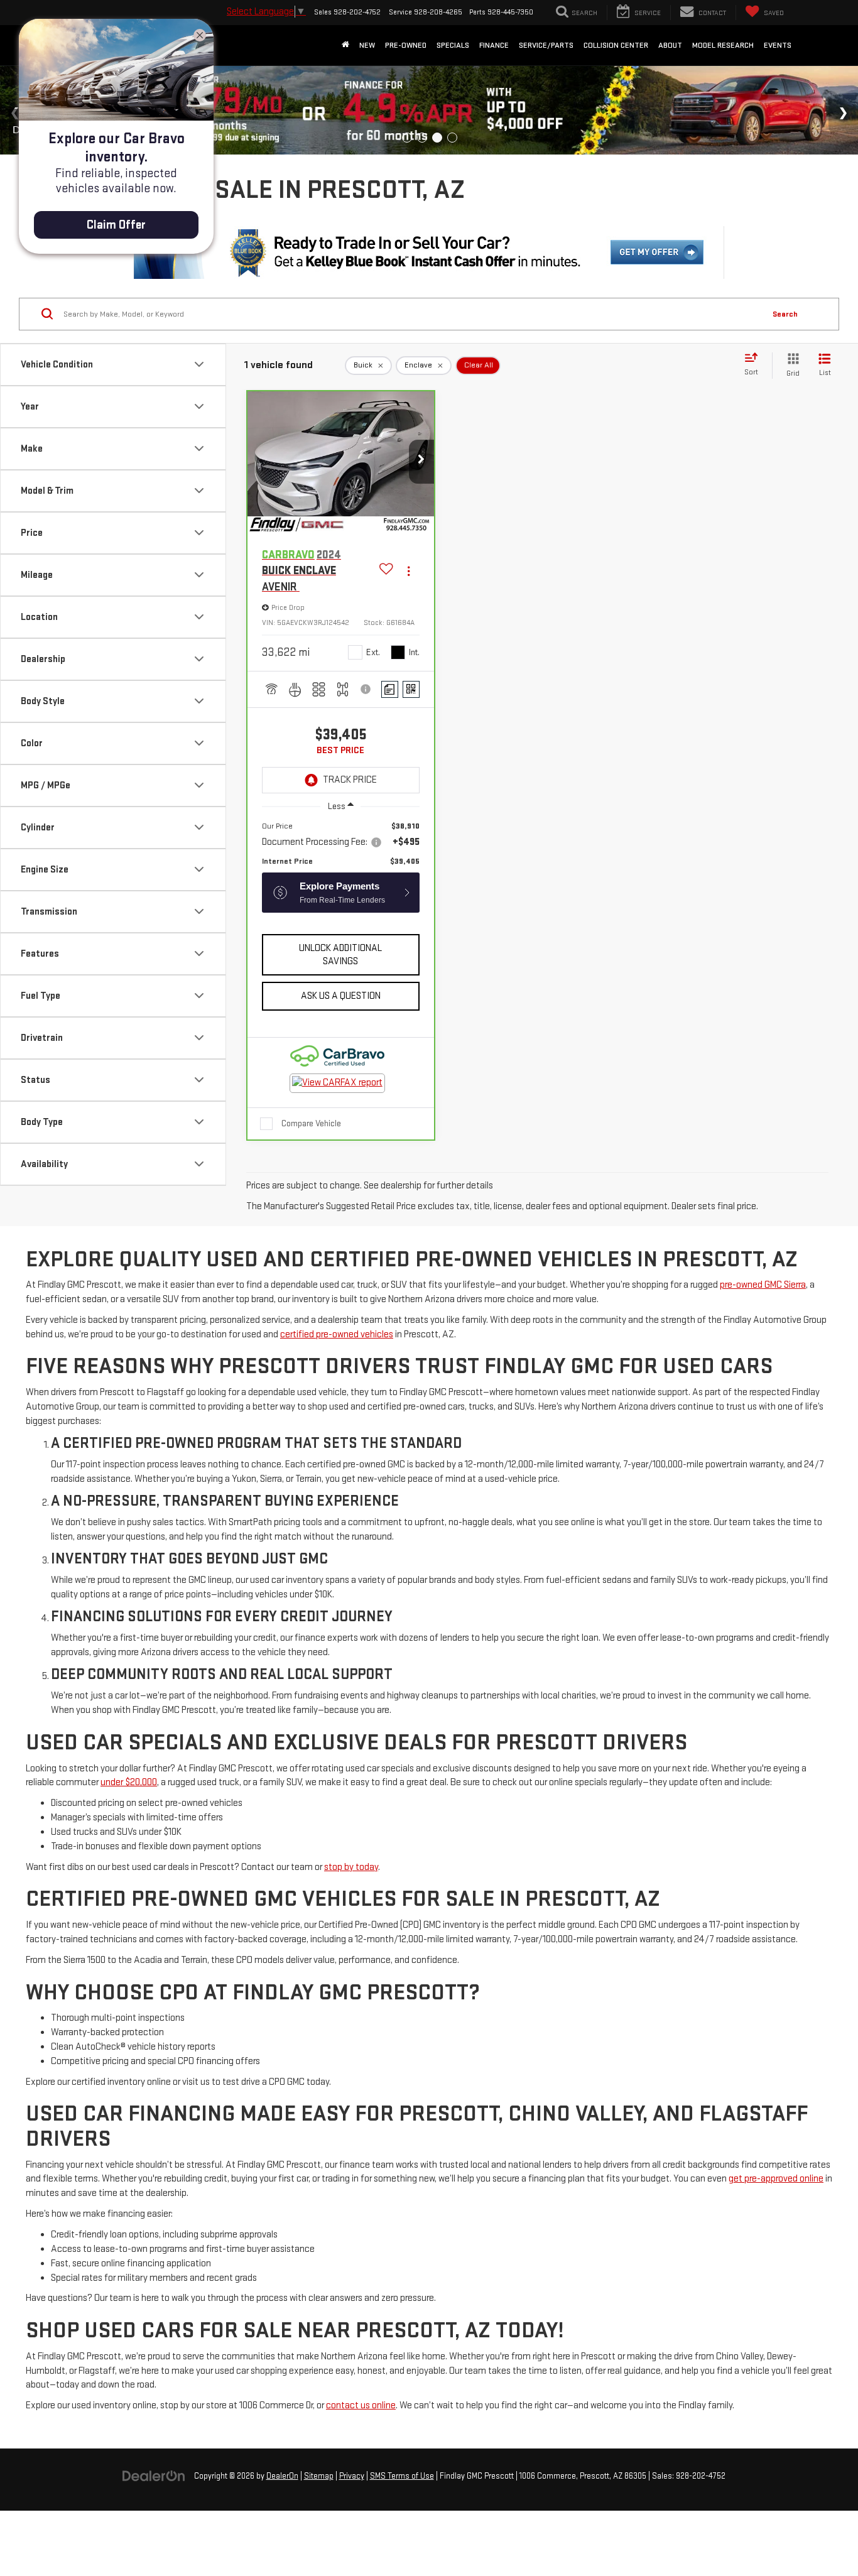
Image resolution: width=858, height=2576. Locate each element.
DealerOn (282, 2476)
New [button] (367, 45)
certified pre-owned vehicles (337, 1334)
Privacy (352, 2476)
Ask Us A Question (341, 996)
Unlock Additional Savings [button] (340, 955)
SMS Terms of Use (402, 2476)
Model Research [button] (723, 45)
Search (785, 314)
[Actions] (409, 571)
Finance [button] (494, 45)
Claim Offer (116, 225)
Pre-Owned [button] (406, 45)
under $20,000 (129, 1782)
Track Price (350, 780)
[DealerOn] (154, 2476)
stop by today (351, 1867)
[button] (421, 462)
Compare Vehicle (311, 1123)
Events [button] (778, 45)
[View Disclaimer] (367, 689)
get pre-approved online (776, 2179)
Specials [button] (453, 45)
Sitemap (319, 2476)
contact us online (361, 2405)
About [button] (670, 45)
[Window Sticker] (411, 689)
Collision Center (616, 45)
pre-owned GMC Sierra (763, 1285)
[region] (341, 844)
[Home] (345, 45)
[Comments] (390, 689)
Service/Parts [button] (546, 45)
